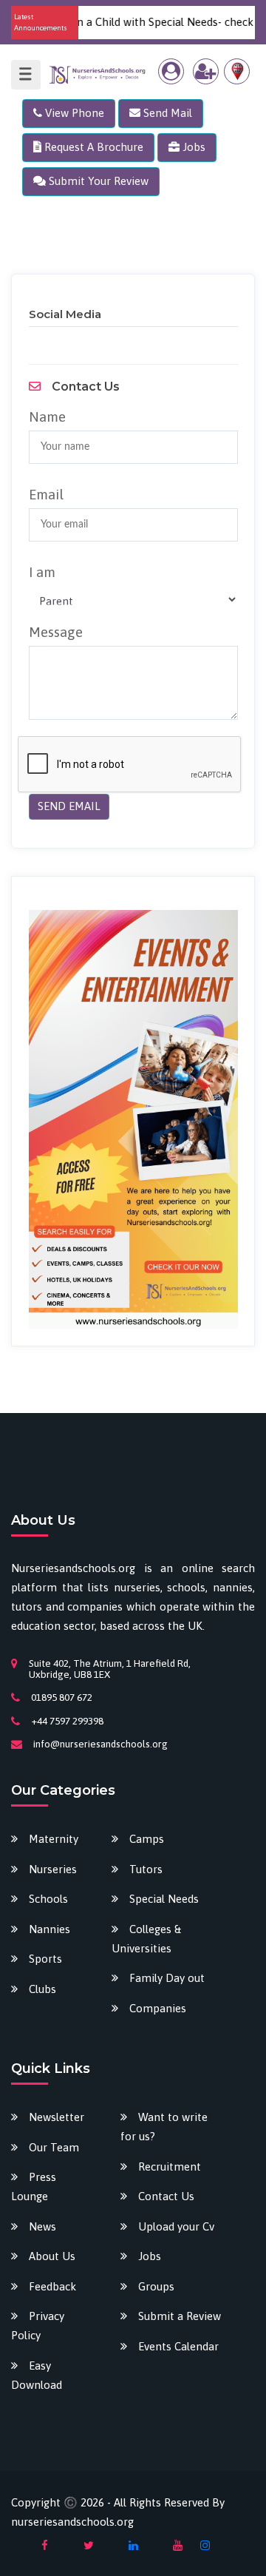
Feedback (52, 2286)
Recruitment (170, 2167)
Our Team (54, 2147)
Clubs (42, 1989)
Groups (156, 2286)
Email (46, 494)
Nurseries (53, 1869)
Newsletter (57, 2117)
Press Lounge (34, 2186)
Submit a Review (180, 2316)
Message (56, 632)
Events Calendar (178, 2346)
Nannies (50, 1929)
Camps (147, 1839)
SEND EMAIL (69, 806)
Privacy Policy (38, 2326)
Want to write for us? (164, 2127)
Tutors (146, 1869)
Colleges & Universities (146, 1939)
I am (42, 572)
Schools (48, 1899)
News (42, 2226)
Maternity (54, 1839)
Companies (158, 2008)
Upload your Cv (176, 2226)
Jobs (150, 2256)
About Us (52, 2256)
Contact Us (166, 2196)
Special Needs (164, 1899)
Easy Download (37, 2375)
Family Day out (167, 1978)
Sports (45, 1959)
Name (47, 417)
